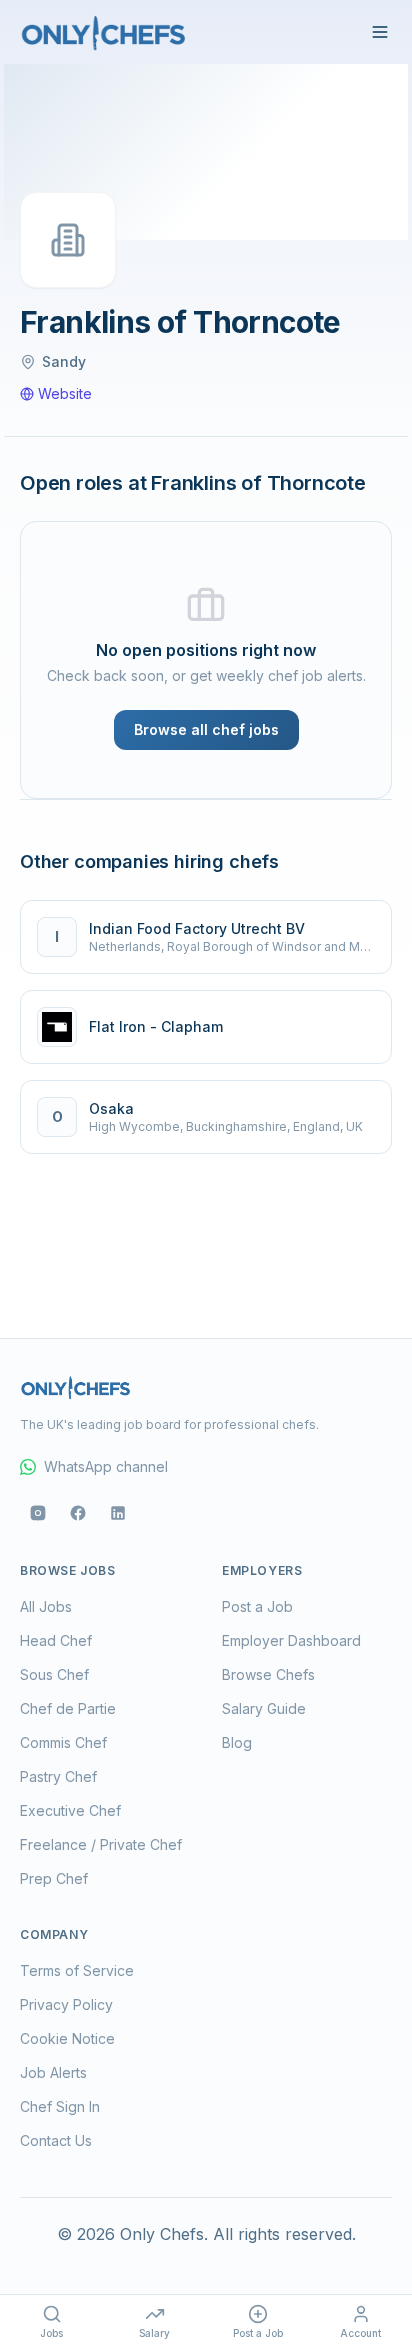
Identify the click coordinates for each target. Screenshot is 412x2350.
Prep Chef (54, 1878)
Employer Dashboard (291, 1640)
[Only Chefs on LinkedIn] (118, 1513)
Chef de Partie (68, 1708)
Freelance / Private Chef (101, 1844)
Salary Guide (264, 1708)
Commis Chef (63, 1742)
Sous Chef (54, 1674)
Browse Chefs (268, 1674)
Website (65, 393)
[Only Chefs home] (104, 32)
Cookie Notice (67, 2038)
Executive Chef (70, 1810)
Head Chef (56, 1640)
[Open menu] (380, 32)
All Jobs (46, 1606)
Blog (237, 1742)
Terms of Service (77, 1970)
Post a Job (257, 1606)
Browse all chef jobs (206, 729)
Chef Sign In (60, 2106)
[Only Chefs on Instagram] (38, 1513)
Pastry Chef (58, 1776)
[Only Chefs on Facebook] (78, 1513)
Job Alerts (53, 2072)
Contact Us (56, 2140)
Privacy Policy (66, 2004)
